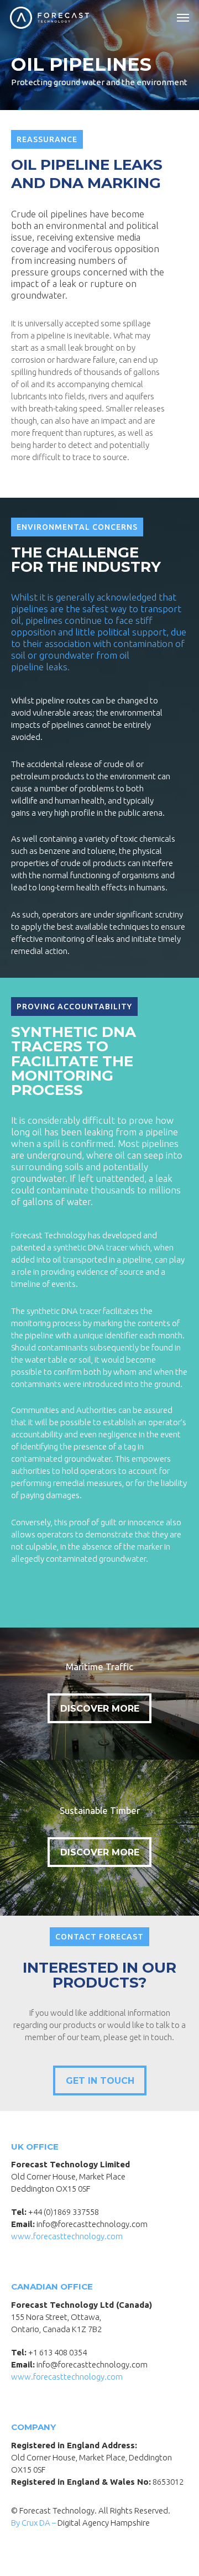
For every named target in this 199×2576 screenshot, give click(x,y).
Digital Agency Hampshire (104, 2523)
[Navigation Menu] (183, 18)
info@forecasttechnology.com (92, 2224)
